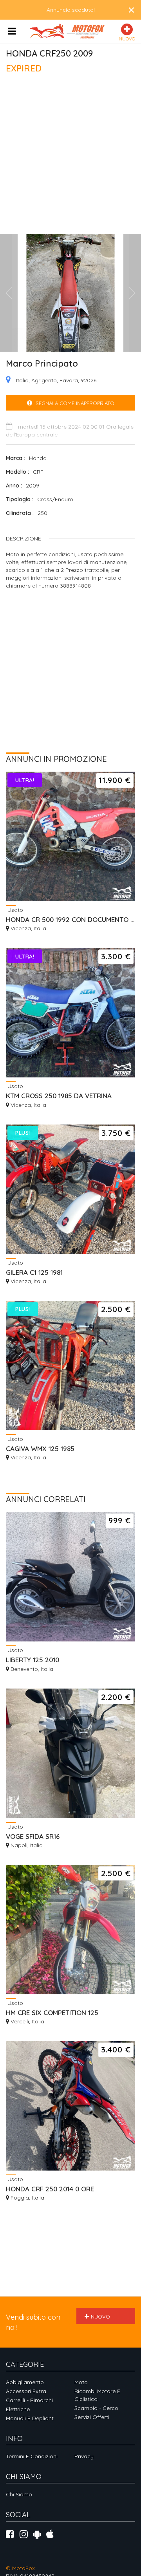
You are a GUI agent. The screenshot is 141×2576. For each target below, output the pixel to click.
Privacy (84, 2456)
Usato (14, 910)
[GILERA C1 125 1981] (70, 1189)
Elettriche (18, 2409)
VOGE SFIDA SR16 (33, 1836)
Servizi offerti (92, 2417)
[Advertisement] (70, 157)
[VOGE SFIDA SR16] (70, 1753)
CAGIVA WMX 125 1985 (40, 1449)
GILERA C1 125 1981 (34, 1272)
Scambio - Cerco (96, 2408)
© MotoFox (20, 2568)
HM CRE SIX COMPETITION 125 (52, 2013)
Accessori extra (26, 2391)
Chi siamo (19, 2494)
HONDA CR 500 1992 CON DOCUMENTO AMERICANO (70, 919)
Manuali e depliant (30, 2418)
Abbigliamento (25, 2382)
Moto (81, 2382)
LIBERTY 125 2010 (33, 1660)
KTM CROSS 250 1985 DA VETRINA (59, 1096)
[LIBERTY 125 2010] (70, 1577)
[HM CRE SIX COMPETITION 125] (70, 1930)
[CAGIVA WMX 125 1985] (70, 1366)
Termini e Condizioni (32, 2456)
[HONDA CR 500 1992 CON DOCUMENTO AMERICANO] (70, 836)
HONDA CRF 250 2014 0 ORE (50, 2189)
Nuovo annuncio (98, 2319)
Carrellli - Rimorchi (29, 2400)
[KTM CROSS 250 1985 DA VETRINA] (70, 1013)
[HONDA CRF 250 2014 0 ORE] (70, 2106)
